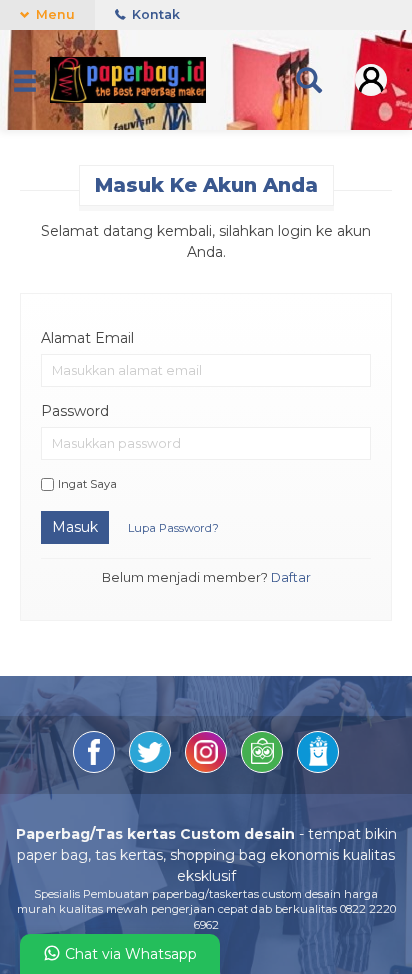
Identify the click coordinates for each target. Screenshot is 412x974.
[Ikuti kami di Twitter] (152, 768)
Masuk (75, 527)
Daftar (291, 577)
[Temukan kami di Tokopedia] (264, 768)
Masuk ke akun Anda (206, 185)
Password (75, 411)
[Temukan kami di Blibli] (318, 768)
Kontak (154, 14)
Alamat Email (87, 338)
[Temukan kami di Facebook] (96, 768)
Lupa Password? (173, 528)
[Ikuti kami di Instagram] (208, 768)
